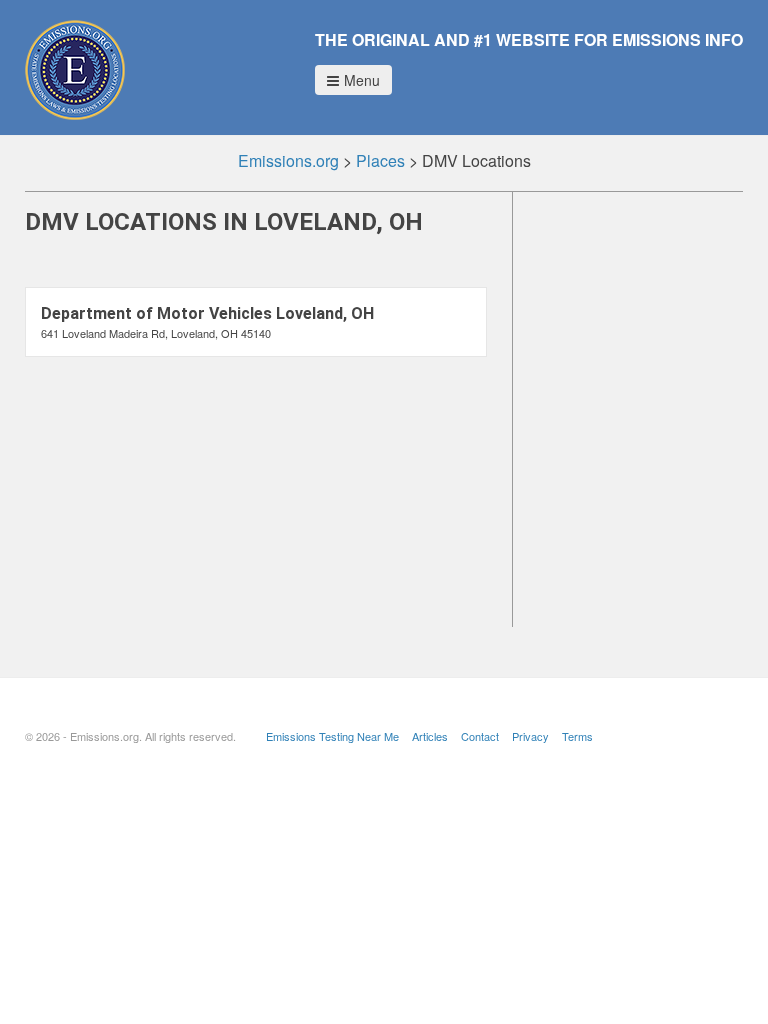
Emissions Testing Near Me (332, 736)
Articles (430, 736)
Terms (577, 736)
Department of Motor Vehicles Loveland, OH (207, 313)
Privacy (530, 736)
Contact (480, 736)
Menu (362, 80)
